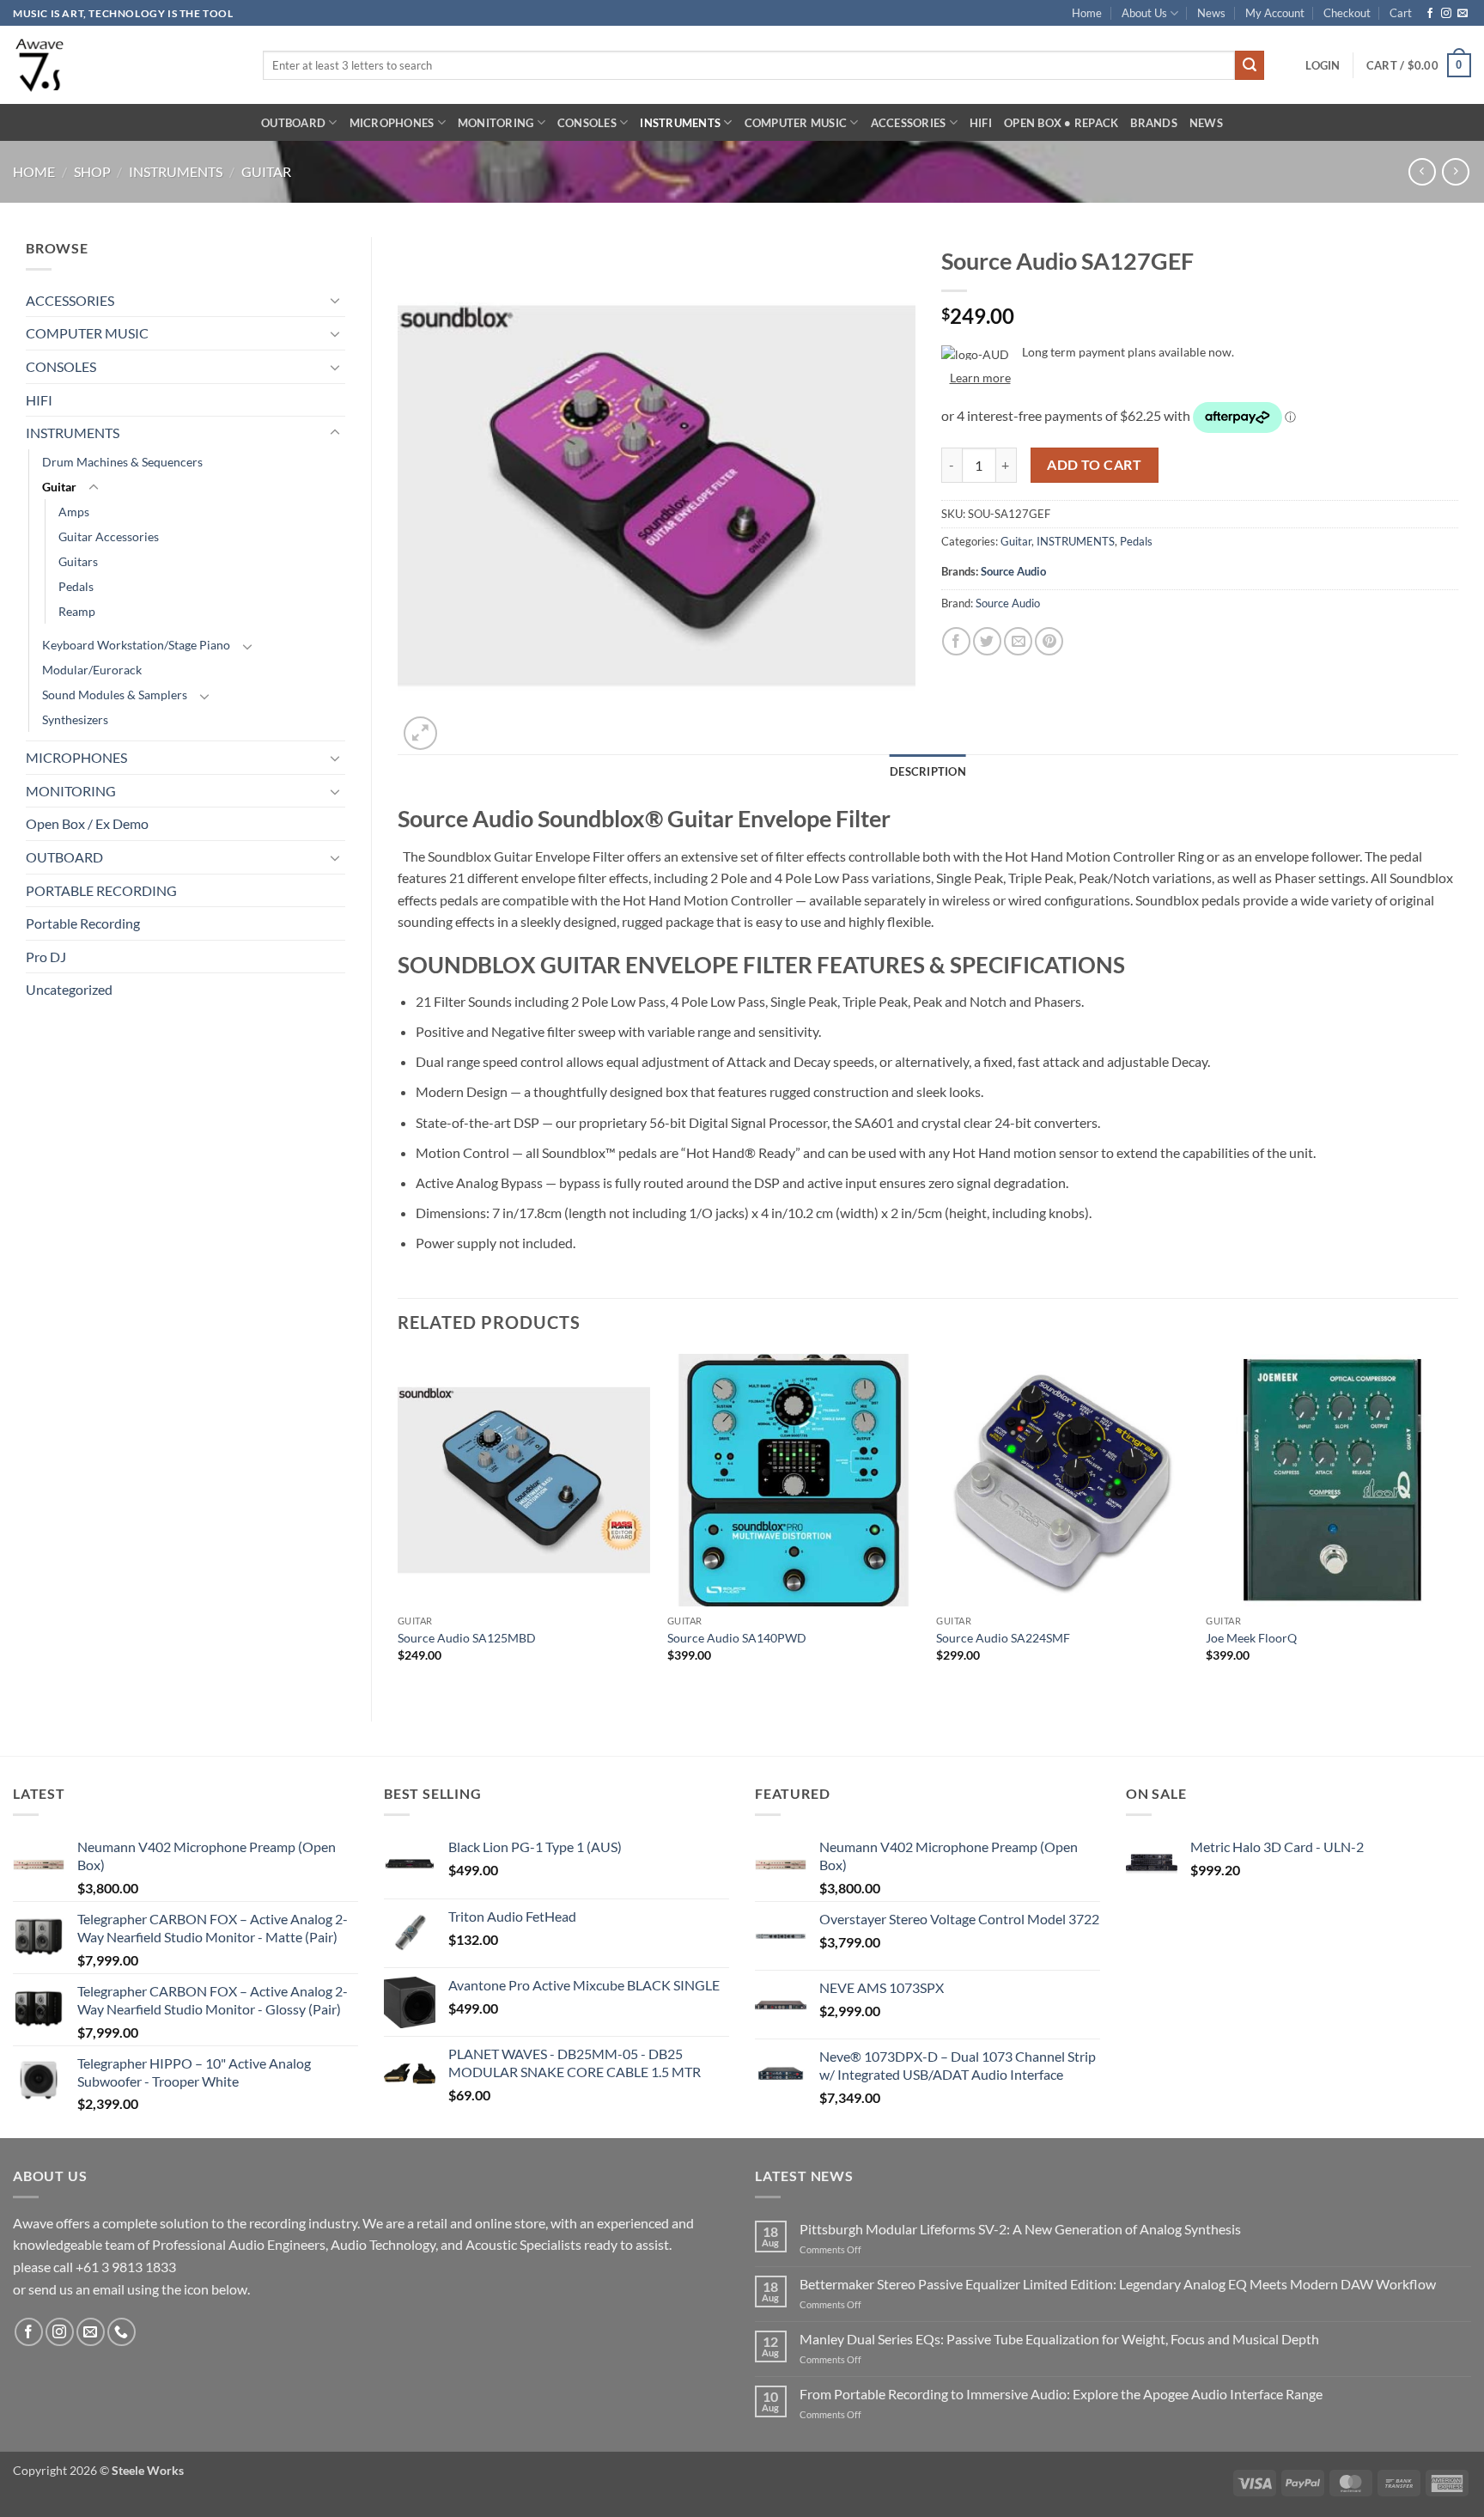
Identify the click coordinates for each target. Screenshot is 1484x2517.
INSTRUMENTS (680, 123)
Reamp (77, 611)
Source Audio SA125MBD (467, 1638)
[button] (1323, 65)
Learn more (980, 378)
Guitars (78, 561)
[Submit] (1250, 65)
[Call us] (122, 2332)
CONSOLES (587, 123)
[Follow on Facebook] (1430, 14)
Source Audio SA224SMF (1003, 1638)
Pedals (76, 586)
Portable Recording (83, 923)
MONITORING (496, 123)
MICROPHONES (392, 123)
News (1211, 13)
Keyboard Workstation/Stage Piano (136, 645)
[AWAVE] (125, 65)
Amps (74, 512)
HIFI (981, 123)
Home (1087, 13)
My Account (1275, 13)
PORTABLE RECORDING (101, 890)
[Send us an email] (1463, 14)
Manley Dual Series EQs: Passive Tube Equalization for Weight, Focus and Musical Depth (1059, 2339)
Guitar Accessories (109, 536)
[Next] (1457, 1523)
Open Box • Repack (1061, 123)
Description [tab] (928, 771)
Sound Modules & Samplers (115, 695)
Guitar (266, 171)
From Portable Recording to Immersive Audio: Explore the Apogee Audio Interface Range (1061, 2394)
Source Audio (1013, 571)
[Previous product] (1455, 171)
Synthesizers (75, 719)
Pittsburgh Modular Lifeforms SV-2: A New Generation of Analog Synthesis (1020, 2229)
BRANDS (1154, 123)
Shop (92, 171)
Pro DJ (46, 957)
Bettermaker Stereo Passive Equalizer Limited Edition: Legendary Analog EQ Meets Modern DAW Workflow (1118, 2284)
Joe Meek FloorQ (1251, 1638)
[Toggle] (335, 300)
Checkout (1347, 13)
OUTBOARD (293, 123)
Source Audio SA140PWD (737, 1638)
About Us (1144, 13)
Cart (1401, 13)
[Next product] (1422, 171)
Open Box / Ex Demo (87, 823)
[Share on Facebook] (956, 641)
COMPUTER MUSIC (796, 123)
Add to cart (1094, 465)
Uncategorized (69, 989)
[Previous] (398, 1523)
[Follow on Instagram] (1446, 14)
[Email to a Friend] (1018, 641)
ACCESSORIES (909, 123)
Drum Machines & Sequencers (122, 462)
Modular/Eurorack (92, 670)
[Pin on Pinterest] (1049, 641)
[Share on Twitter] (987, 641)
